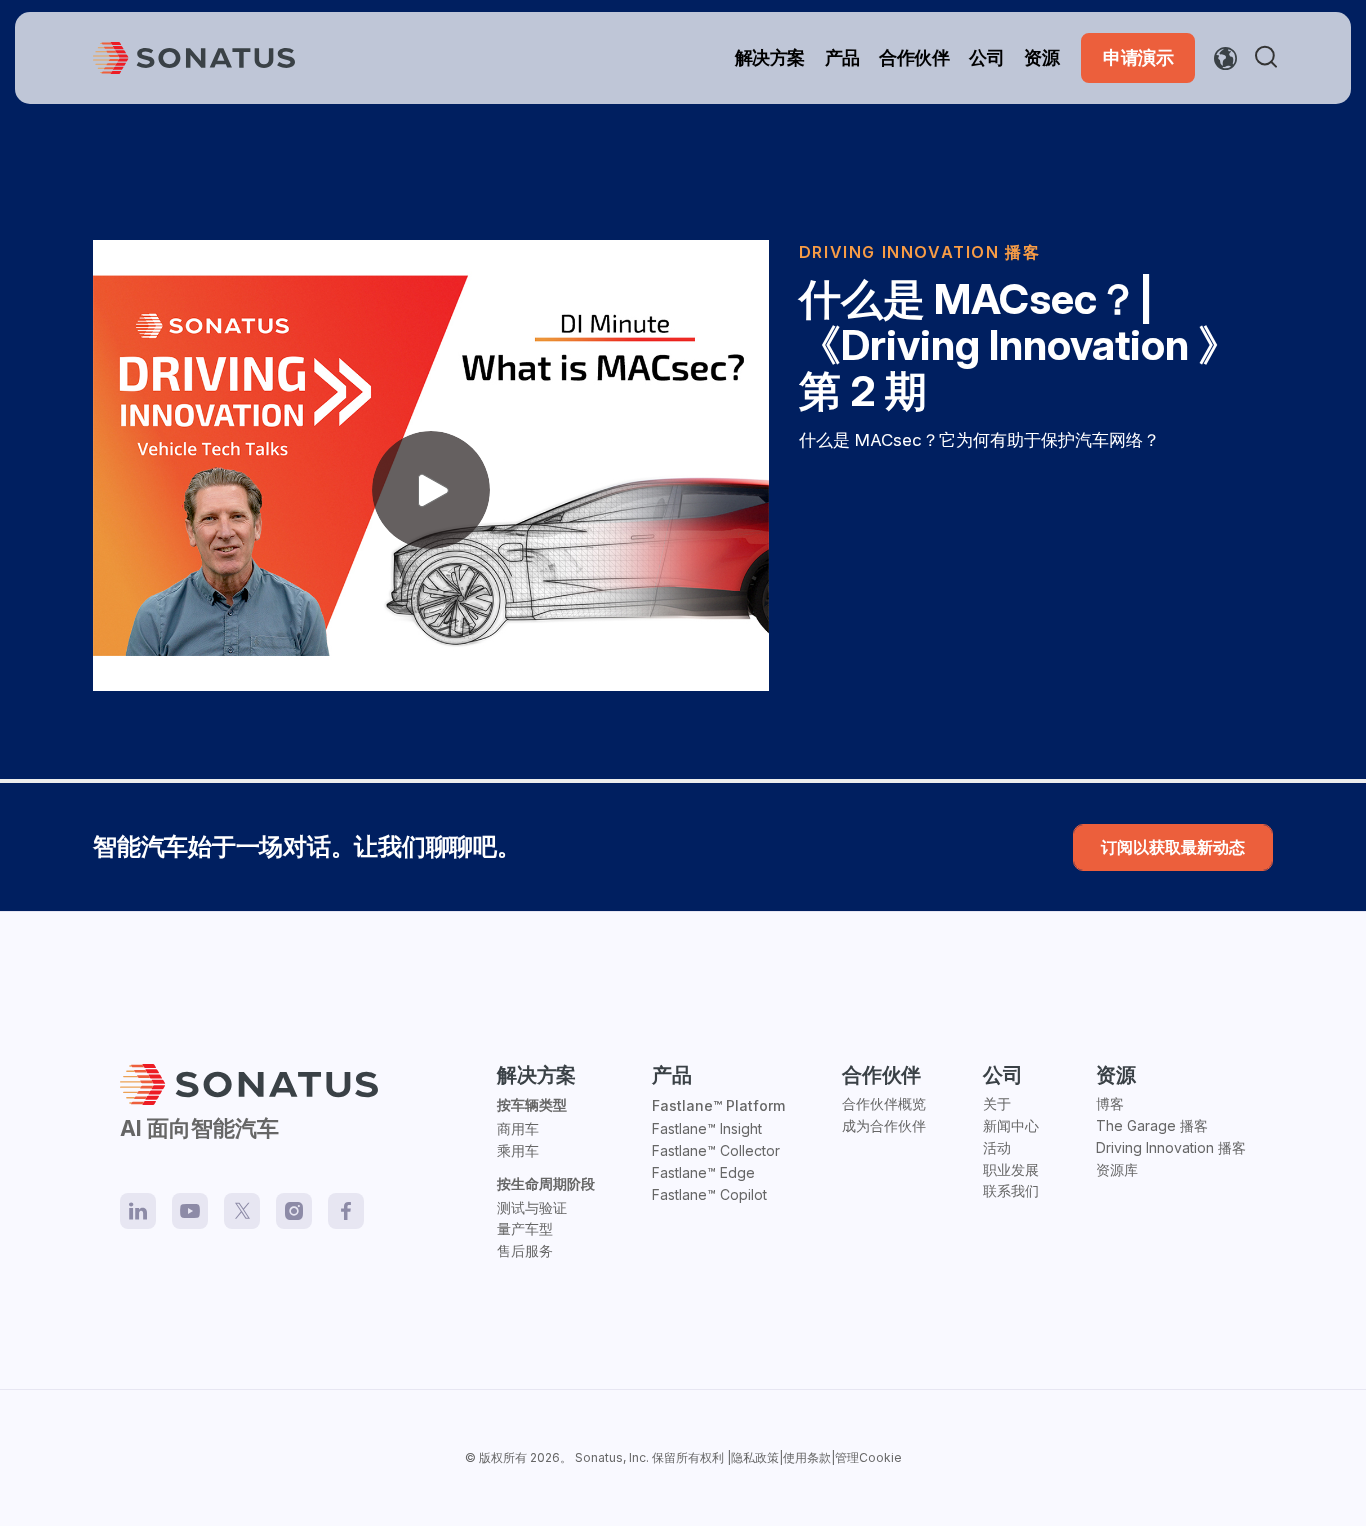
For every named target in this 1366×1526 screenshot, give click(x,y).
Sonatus (599, 1457)
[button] (1270, 58)
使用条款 (807, 1457)
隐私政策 (755, 1457)
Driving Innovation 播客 (920, 252)
